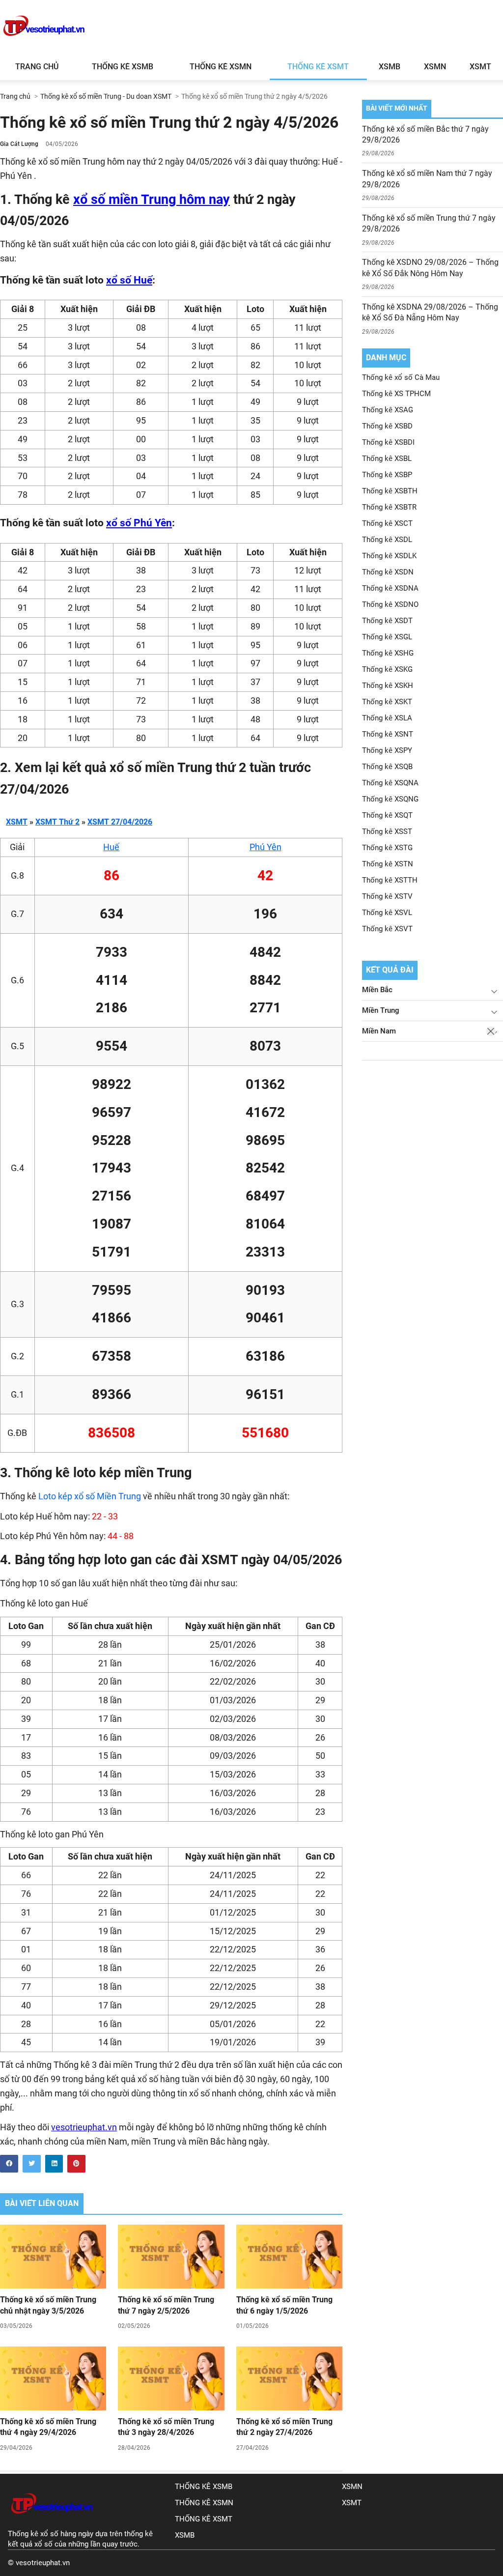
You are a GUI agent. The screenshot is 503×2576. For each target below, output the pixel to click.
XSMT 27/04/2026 (120, 822)
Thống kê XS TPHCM (396, 394)
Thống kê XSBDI (388, 442)
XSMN (435, 67)
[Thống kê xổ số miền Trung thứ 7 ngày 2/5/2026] (171, 2257)
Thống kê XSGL (387, 637)
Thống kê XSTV (387, 896)
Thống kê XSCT (387, 523)
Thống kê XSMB (123, 67)
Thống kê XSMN (221, 67)
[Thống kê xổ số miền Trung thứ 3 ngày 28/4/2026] (171, 2378)
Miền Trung (381, 1010)
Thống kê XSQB (387, 767)
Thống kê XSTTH (390, 880)
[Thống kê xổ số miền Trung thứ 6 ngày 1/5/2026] (289, 2257)
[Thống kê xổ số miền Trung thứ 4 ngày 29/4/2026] (53, 2378)
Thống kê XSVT (387, 929)
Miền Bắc (377, 990)
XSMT (480, 67)
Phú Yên (265, 847)
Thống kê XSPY (387, 750)
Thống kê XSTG (387, 848)
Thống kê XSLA (387, 718)
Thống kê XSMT (318, 67)
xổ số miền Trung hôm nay (152, 200)
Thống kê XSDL (387, 540)
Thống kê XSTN (388, 864)
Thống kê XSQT (387, 815)
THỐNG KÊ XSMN (204, 2503)
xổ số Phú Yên (139, 523)
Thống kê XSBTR (389, 507)
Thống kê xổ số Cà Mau (401, 377)
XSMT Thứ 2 (57, 822)
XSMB (390, 67)
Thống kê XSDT (387, 621)
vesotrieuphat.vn (84, 2127)
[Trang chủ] (52, 2523)
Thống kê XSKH (388, 686)
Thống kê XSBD (387, 426)
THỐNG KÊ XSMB (204, 2487)
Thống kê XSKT (387, 702)
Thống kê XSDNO (390, 604)
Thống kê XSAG (388, 410)
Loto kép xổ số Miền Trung (90, 1496)
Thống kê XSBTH (390, 491)
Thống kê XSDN (388, 572)
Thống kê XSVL (387, 913)
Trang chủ (37, 67)
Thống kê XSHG (388, 653)
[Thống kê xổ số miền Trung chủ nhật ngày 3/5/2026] (53, 2257)
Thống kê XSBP (387, 475)
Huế (111, 847)
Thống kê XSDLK (389, 556)
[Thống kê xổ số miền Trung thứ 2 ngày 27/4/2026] (289, 2378)
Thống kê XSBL (387, 458)
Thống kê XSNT (388, 734)
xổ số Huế (129, 280)
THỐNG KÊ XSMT (204, 2519)
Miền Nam (379, 1031)
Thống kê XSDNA (390, 588)
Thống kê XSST (387, 831)
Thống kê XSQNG (390, 799)
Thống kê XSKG (387, 669)
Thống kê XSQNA (390, 783)
